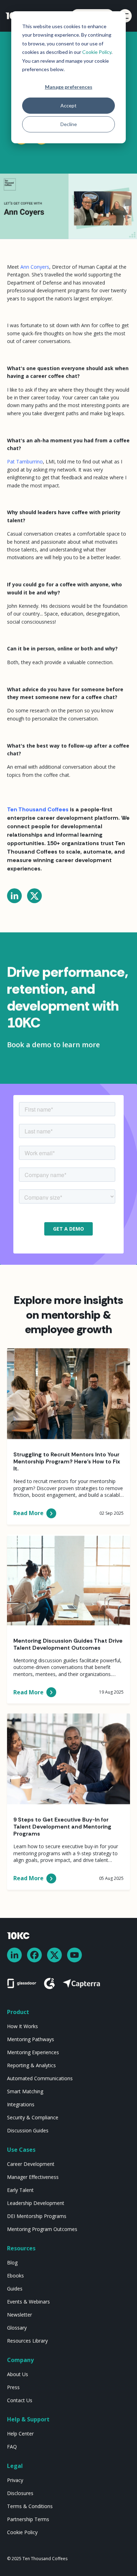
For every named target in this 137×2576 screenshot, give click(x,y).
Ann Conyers (35, 267)
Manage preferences (69, 87)
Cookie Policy (97, 52)
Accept (68, 105)
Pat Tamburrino (25, 461)
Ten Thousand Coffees (38, 809)
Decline (69, 124)
